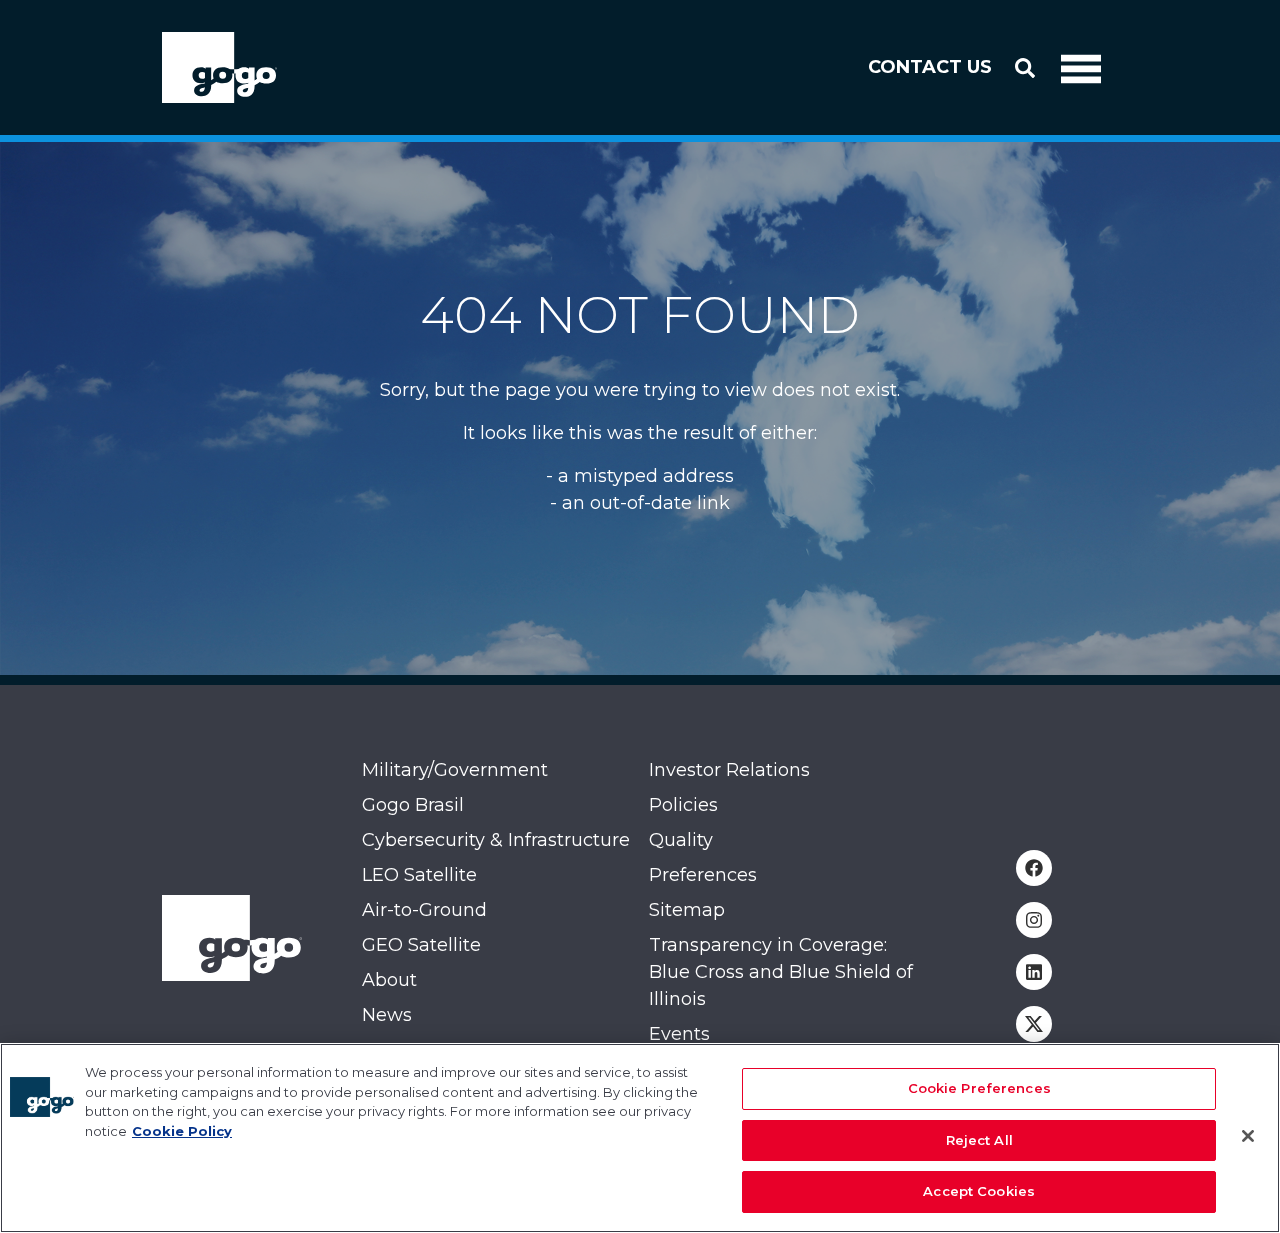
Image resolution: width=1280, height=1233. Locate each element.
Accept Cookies (979, 1191)
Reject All (979, 1140)
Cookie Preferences (979, 1088)
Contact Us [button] (930, 67)
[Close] (1248, 1136)
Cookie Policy (182, 1131)
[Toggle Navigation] (1081, 68)
